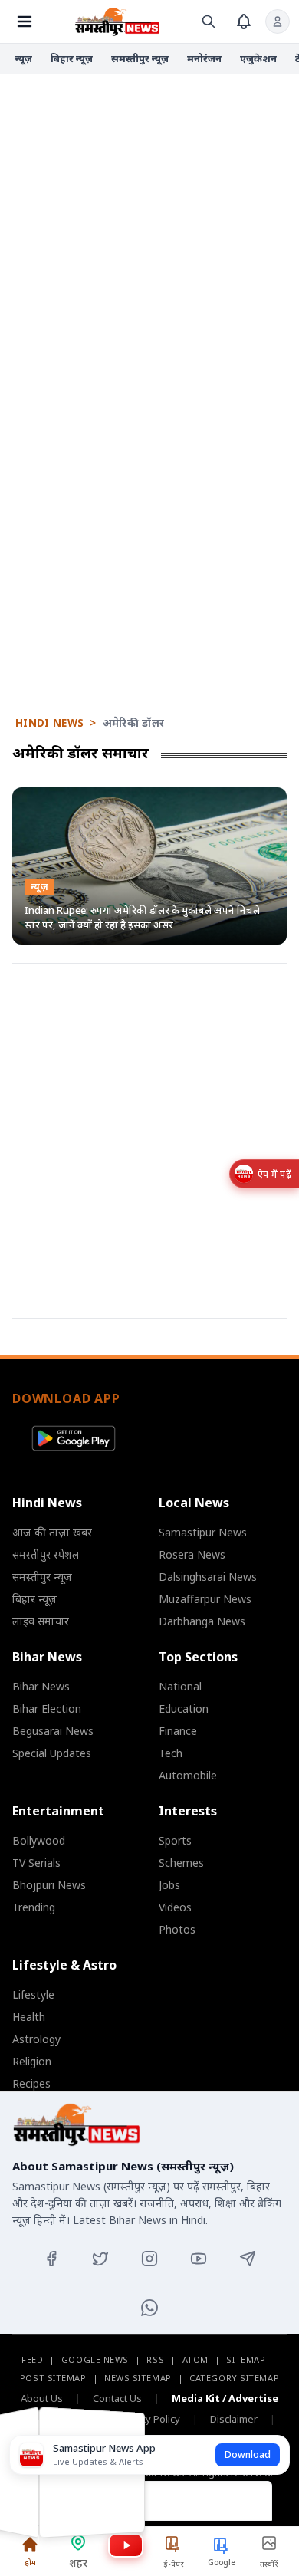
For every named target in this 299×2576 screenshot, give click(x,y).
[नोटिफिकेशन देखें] (244, 21)
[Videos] (126, 2545)
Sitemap (246, 2359)
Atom (195, 2359)
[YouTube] (199, 2259)
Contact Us (117, 2398)
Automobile (188, 1775)
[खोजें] (209, 21)
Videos (175, 1907)
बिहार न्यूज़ (72, 58)
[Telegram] (248, 2259)
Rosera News (192, 1554)
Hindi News (49, 723)
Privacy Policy (149, 2419)
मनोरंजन (204, 58)
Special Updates (52, 1753)
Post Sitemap (53, 2378)
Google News (95, 2359)
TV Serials (36, 1863)
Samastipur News (203, 1532)
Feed (32, 2359)
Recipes (31, 2083)
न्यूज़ (24, 58)
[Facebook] (51, 2259)
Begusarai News (53, 1731)
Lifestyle (33, 1994)
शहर (78, 2563)
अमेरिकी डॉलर (134, 723)
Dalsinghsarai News (208, 1577)
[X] (100, 2259)
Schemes (181, 1863)
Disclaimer (234, 2419)
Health (29, 2017)
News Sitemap (138, 2378)
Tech (171, 1753)
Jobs (169, 1885)
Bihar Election (47, 1709)
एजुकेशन (258, 58)
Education (184, 1709)
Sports (175, 1840)
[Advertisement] (149, 230)
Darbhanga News (202, 1621)
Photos (177, 1929)
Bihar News (41, 1686)
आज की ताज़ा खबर (52, 1532)
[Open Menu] (25, 21)
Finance (178, 1731)
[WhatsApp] (149, 2308)
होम (30, 2562)
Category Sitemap (234, 2378)
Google (222, 2562)
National (180, 1686)
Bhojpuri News (49, 1885)
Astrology (36, 2039)
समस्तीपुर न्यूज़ (140, 58)
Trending (34, 1907)
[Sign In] (278, 21)
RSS (155, 2359)
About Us (42, 2398)
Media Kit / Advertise (225, 2398)
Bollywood (39, 1840)
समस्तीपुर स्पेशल (46, 1554)
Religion (32, 2061)
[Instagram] (149, 2259)
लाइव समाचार (41, 1621)
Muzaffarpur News (205, 1599)
